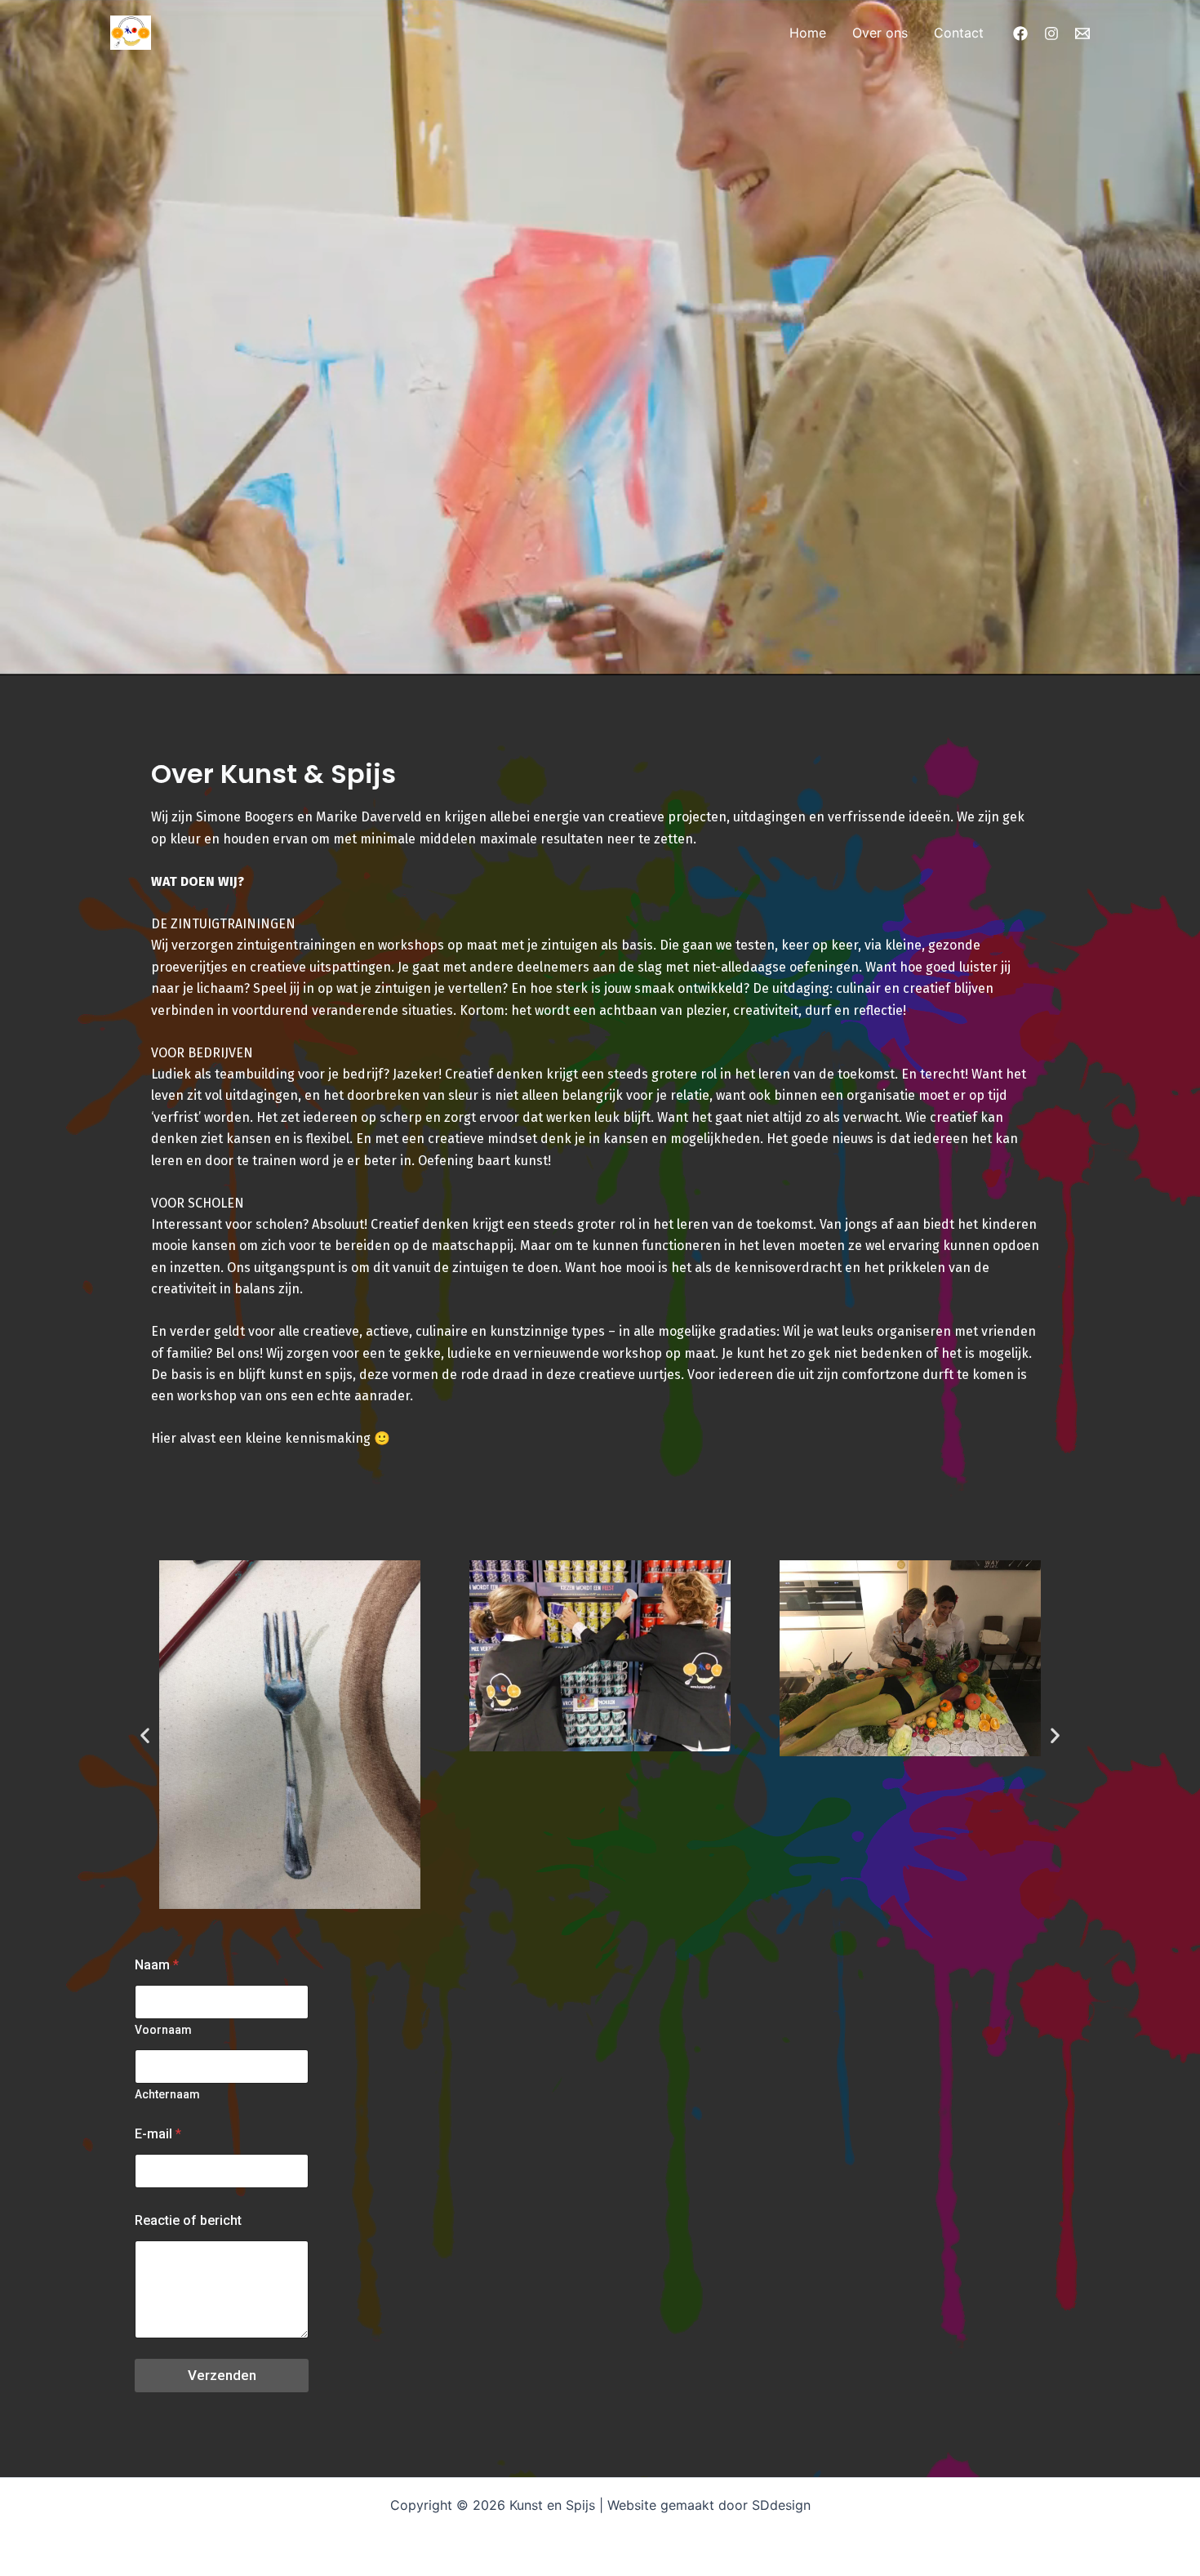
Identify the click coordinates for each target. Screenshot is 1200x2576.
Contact (959, 33)
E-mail (158, 2134)
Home (808, 33)
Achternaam (167, 2094)
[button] (145, 1735)
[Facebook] (1020, 33)
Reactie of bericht (188, 2220)
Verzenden (222, 2375)
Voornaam (163, 2030)
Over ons (880, 33)
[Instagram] (1051, 33)
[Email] (1082, 33)
